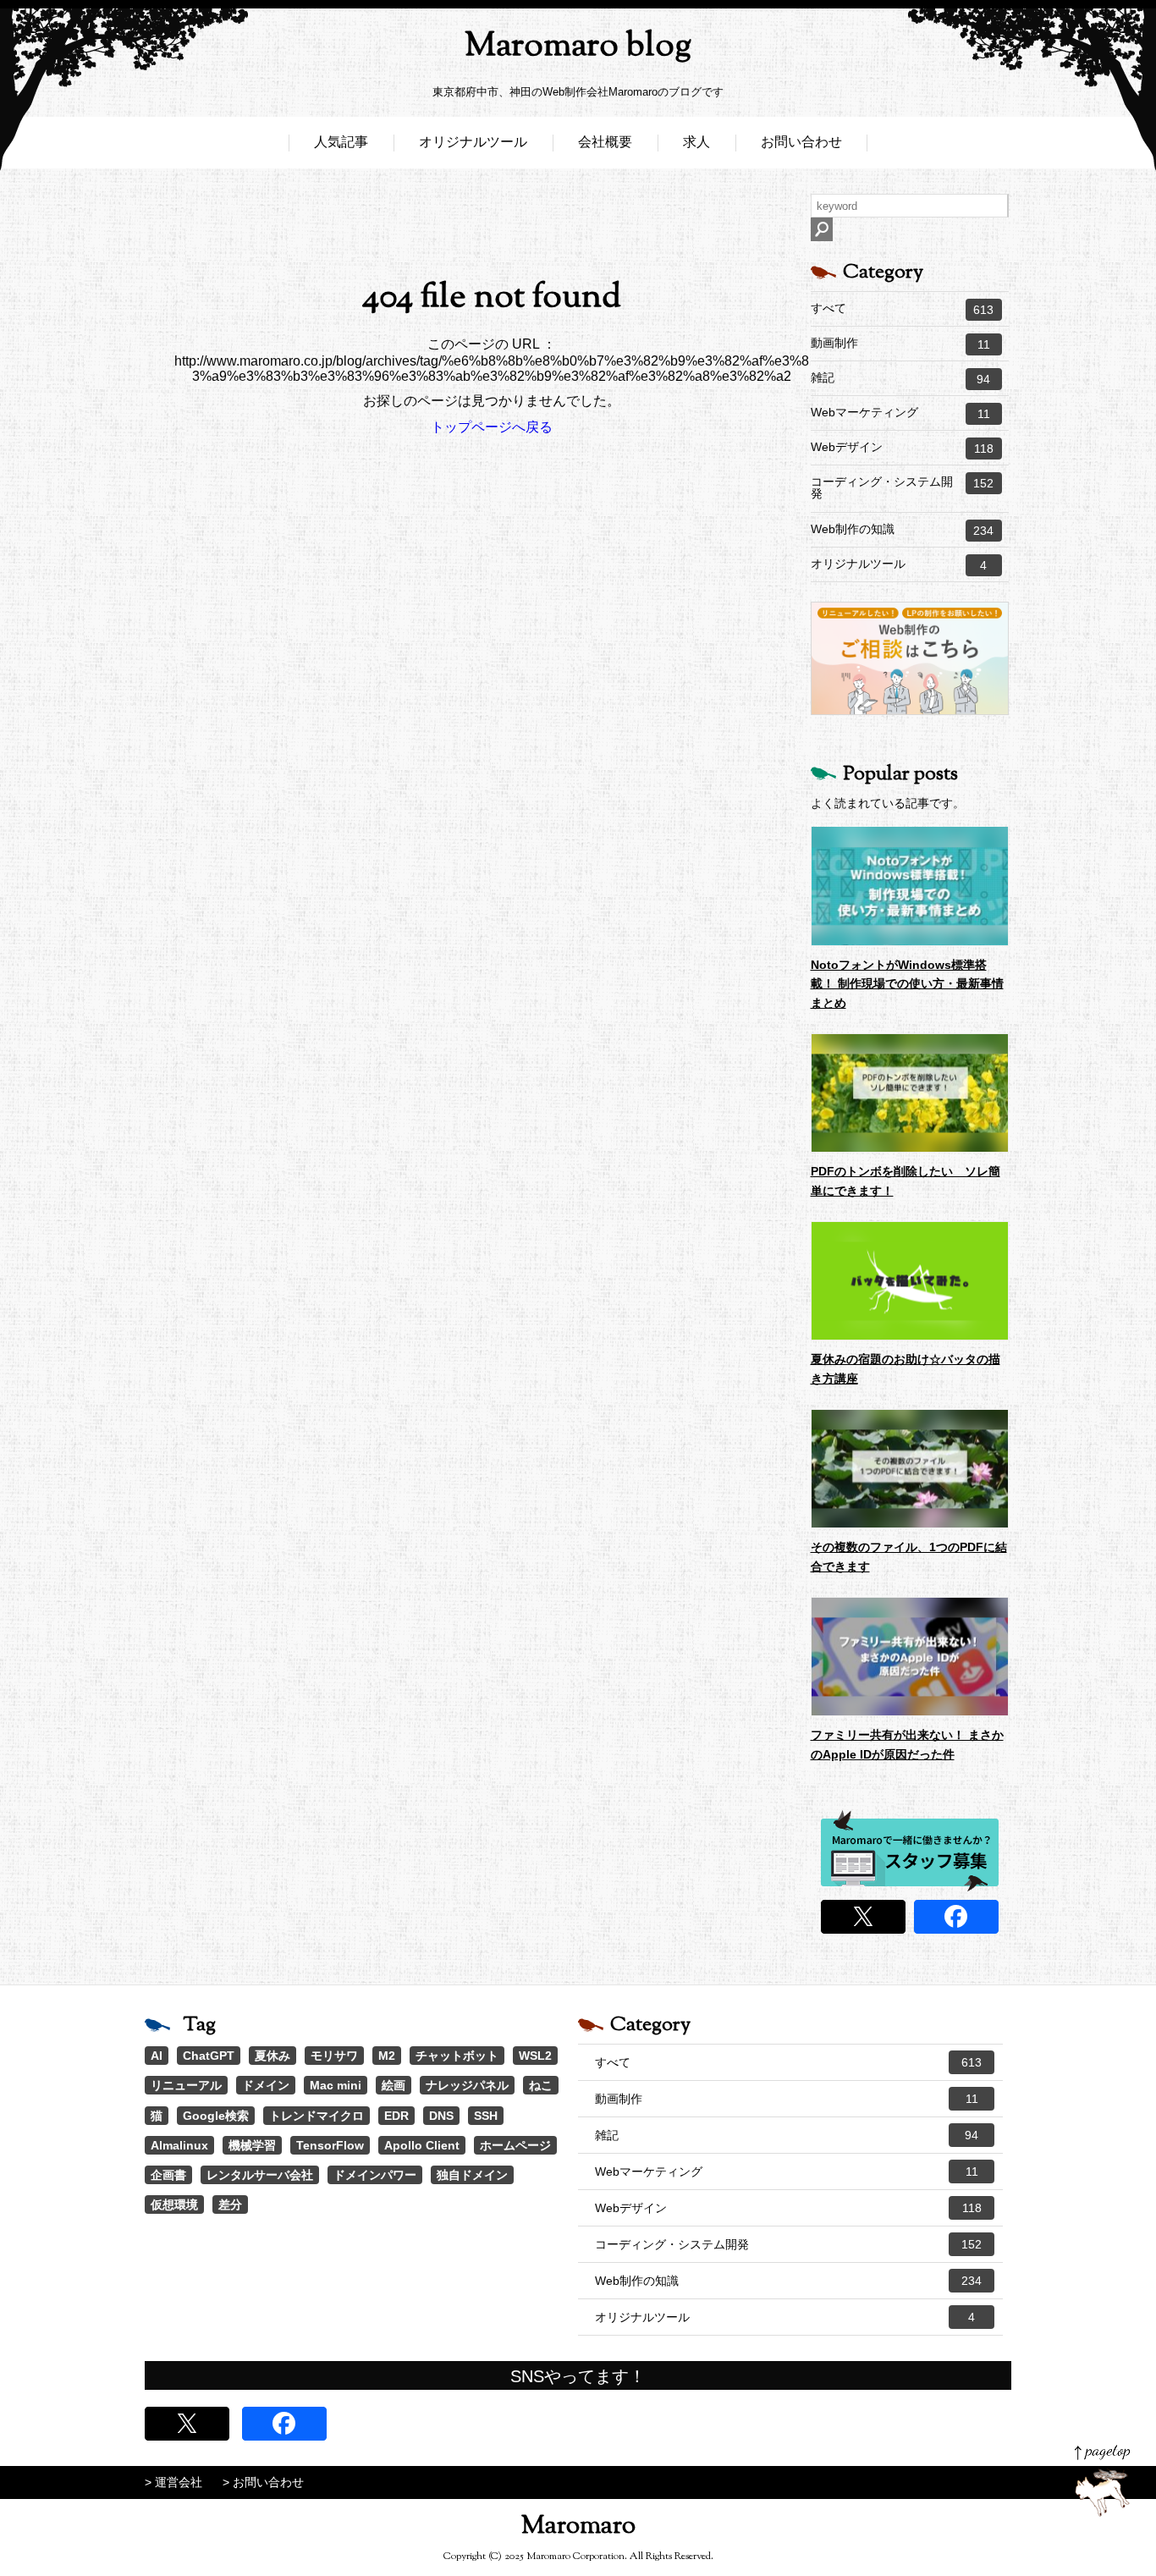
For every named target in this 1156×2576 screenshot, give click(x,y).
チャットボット (457, 2056)
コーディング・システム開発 (903, 487)
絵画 (394, 2085)
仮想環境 (174, 2204)
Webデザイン (902, 448)
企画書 (168, 2175)
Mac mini (336, 2085)
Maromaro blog (578, 47)
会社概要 (605, 142)
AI (157, 2056)
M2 (387, 2056)
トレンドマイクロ (317, 2116)
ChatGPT (209, 2056)
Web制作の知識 (903, 530)
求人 (696, 142)
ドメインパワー (375, 2175)
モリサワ (334, 2056)
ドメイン (266, 2085)
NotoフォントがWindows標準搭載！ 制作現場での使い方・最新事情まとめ (907, 984)
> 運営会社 (173, 2482)
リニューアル (186, 2085)
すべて (903, 309)
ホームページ (515, 2145)
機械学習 (252, 2145)
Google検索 (216, 2116)
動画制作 (900, 344)
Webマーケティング (900, 413)
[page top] (1102, 2481)
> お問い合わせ (263, 2482)
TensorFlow (330, 2145)
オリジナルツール (473, 142)
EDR (396, 2116)
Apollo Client (422, 2145)
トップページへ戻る (492, 427)
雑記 (901, 378)
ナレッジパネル (467, 2085)
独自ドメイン (472, 2175)
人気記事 (341, 142)
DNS (441, 2116)
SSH (486, 2116)
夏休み (272, 2056)
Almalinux (179, 2145)
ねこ (541, 2085)
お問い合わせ (801, 142)
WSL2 (535, 2056)
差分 (230, 2204)
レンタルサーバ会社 (260, 2175)
